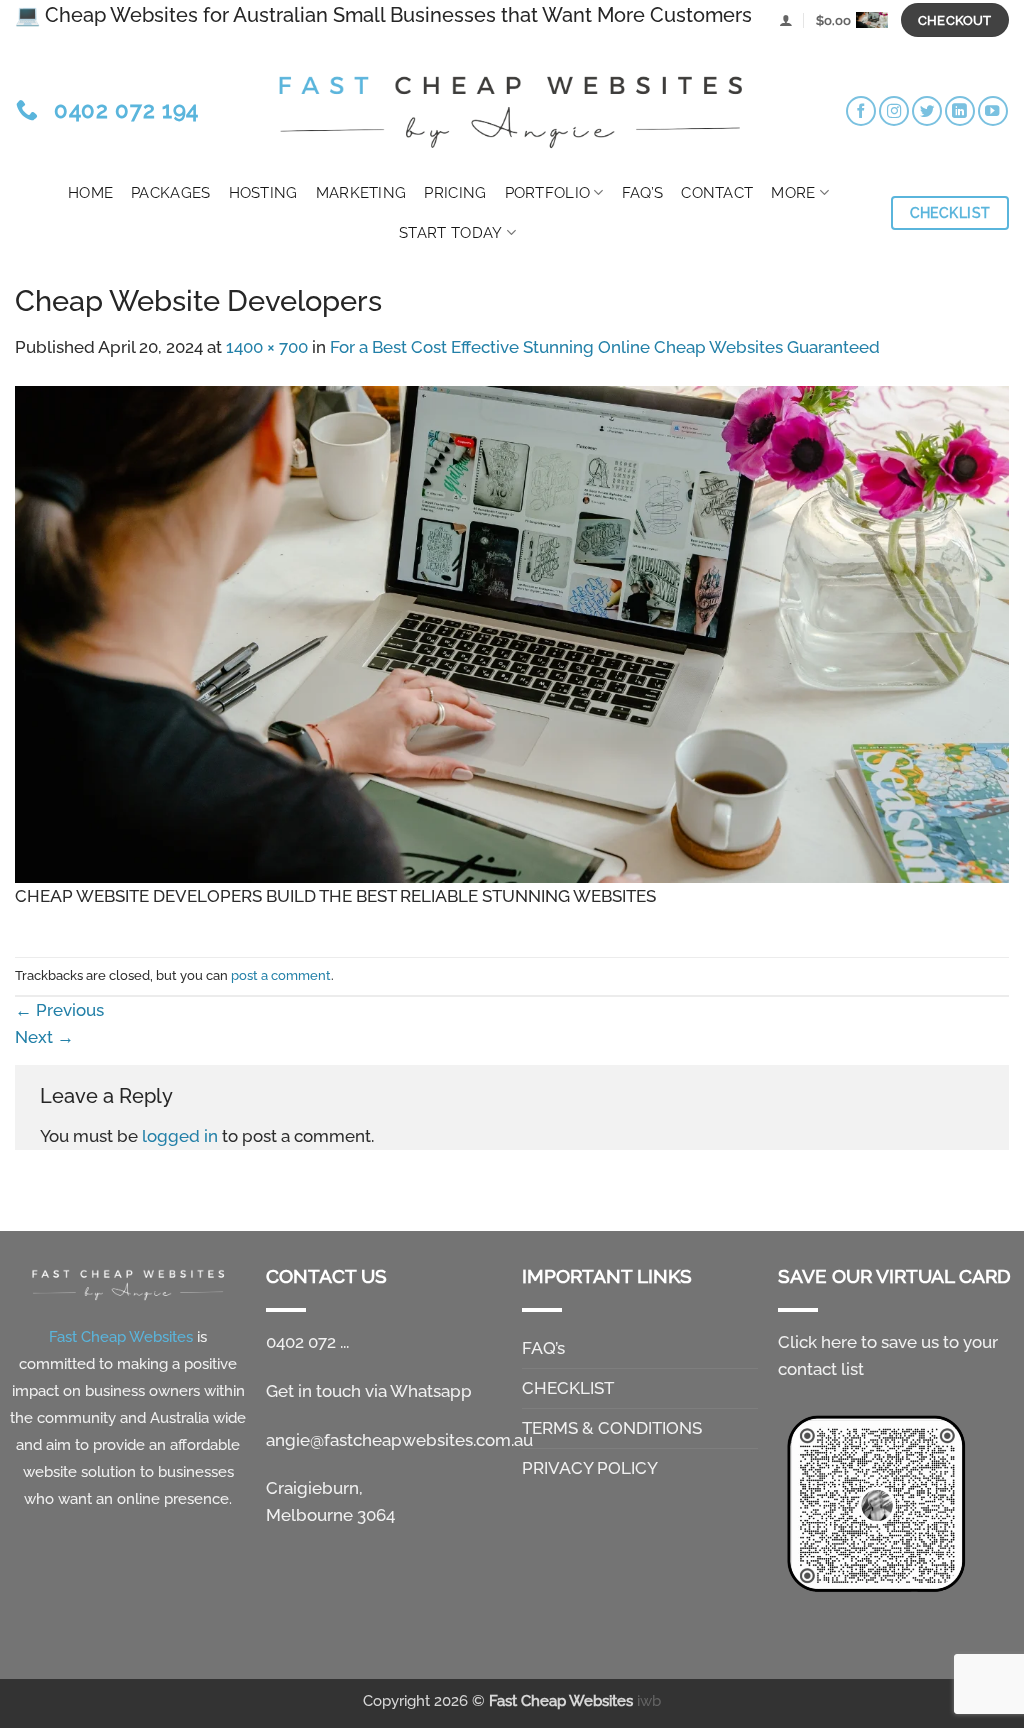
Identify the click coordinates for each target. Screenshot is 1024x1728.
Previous (59, 1010)
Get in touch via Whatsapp (369, 1391)
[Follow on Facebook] (861, 111)
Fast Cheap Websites (561, 1701)
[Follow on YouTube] (993, 111)
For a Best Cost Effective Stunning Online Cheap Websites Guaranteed (605, 347)
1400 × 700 (267, 347)
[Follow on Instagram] (894, 111)
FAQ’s (643, 193)
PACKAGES (170, 193)
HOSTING (263, 193)
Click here (817, 1342)
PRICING (455, 193)
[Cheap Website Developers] (512, 633)
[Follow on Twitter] (927, 111)
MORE (793, 193)
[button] (785, 20)
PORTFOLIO (548, 193)
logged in (180, 1136)
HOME (90, 193)
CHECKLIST (568, 1388)
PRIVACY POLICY (590, 1468)
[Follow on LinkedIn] (960, 111)
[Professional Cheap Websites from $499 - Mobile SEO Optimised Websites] (512, 106)
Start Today (450, 233)
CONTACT (717, 193)
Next (44, 1037)
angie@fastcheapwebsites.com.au (399, 1440)
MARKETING (361, 193)
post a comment (281, 975)
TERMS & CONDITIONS (612, 1428)
